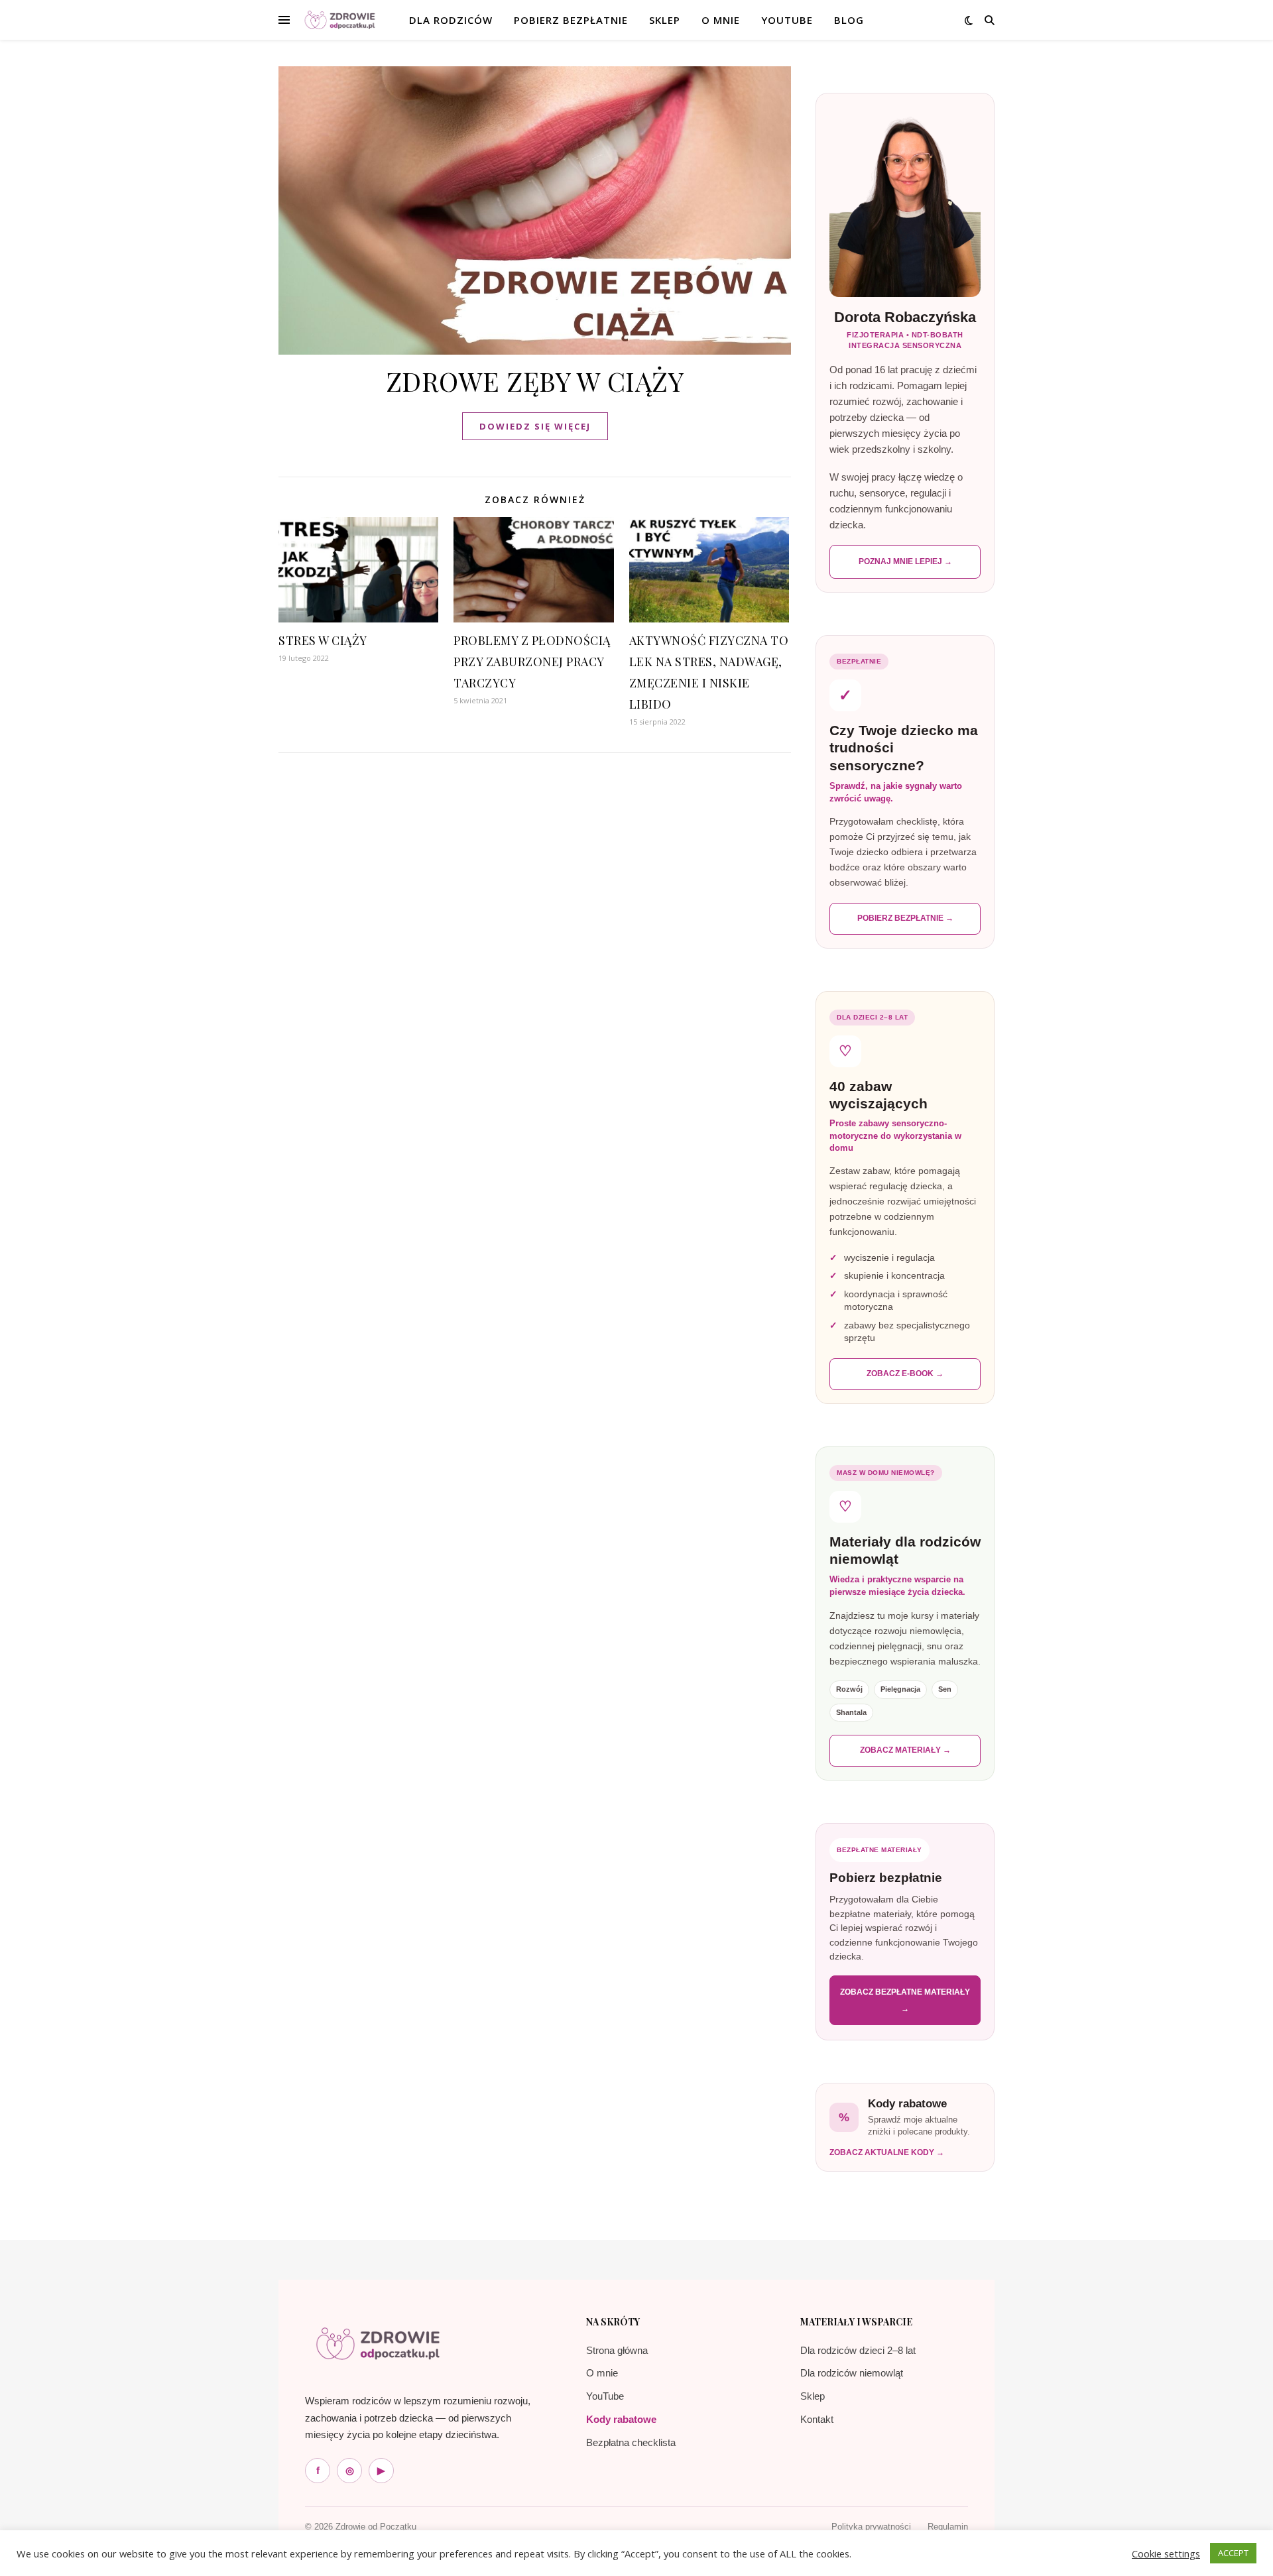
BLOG (849, 20)
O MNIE (721, 20)
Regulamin (948, 2527)
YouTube (787, 20)
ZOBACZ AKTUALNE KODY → (887, 2152)
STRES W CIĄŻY (323, 640)
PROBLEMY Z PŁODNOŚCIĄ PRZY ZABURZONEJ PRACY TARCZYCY (532, 662)
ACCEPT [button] (1233, 2553)
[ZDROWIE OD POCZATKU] (340, 20)
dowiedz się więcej (535, 426)
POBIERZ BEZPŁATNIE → (905, 918)
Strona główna (617, 2350)
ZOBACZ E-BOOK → (905, 1374)
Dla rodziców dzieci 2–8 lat (858, 2350)
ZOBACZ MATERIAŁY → (905, 1750)
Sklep (813, 2396)
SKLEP (665, 20)
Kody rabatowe (621, 2419)
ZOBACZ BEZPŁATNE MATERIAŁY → (905, 2000)
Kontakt (817, 2419)
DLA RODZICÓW (451, 20)
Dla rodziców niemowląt (852, 2373)
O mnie (602, 2373)
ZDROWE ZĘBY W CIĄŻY (535, 381)
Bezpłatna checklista (631, 2442)
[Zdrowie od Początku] (378, 2343)
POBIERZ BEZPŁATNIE (571, 20)
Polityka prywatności (871, 2527)
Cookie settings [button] (1166, 2553)
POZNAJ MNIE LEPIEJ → (905, 561)
